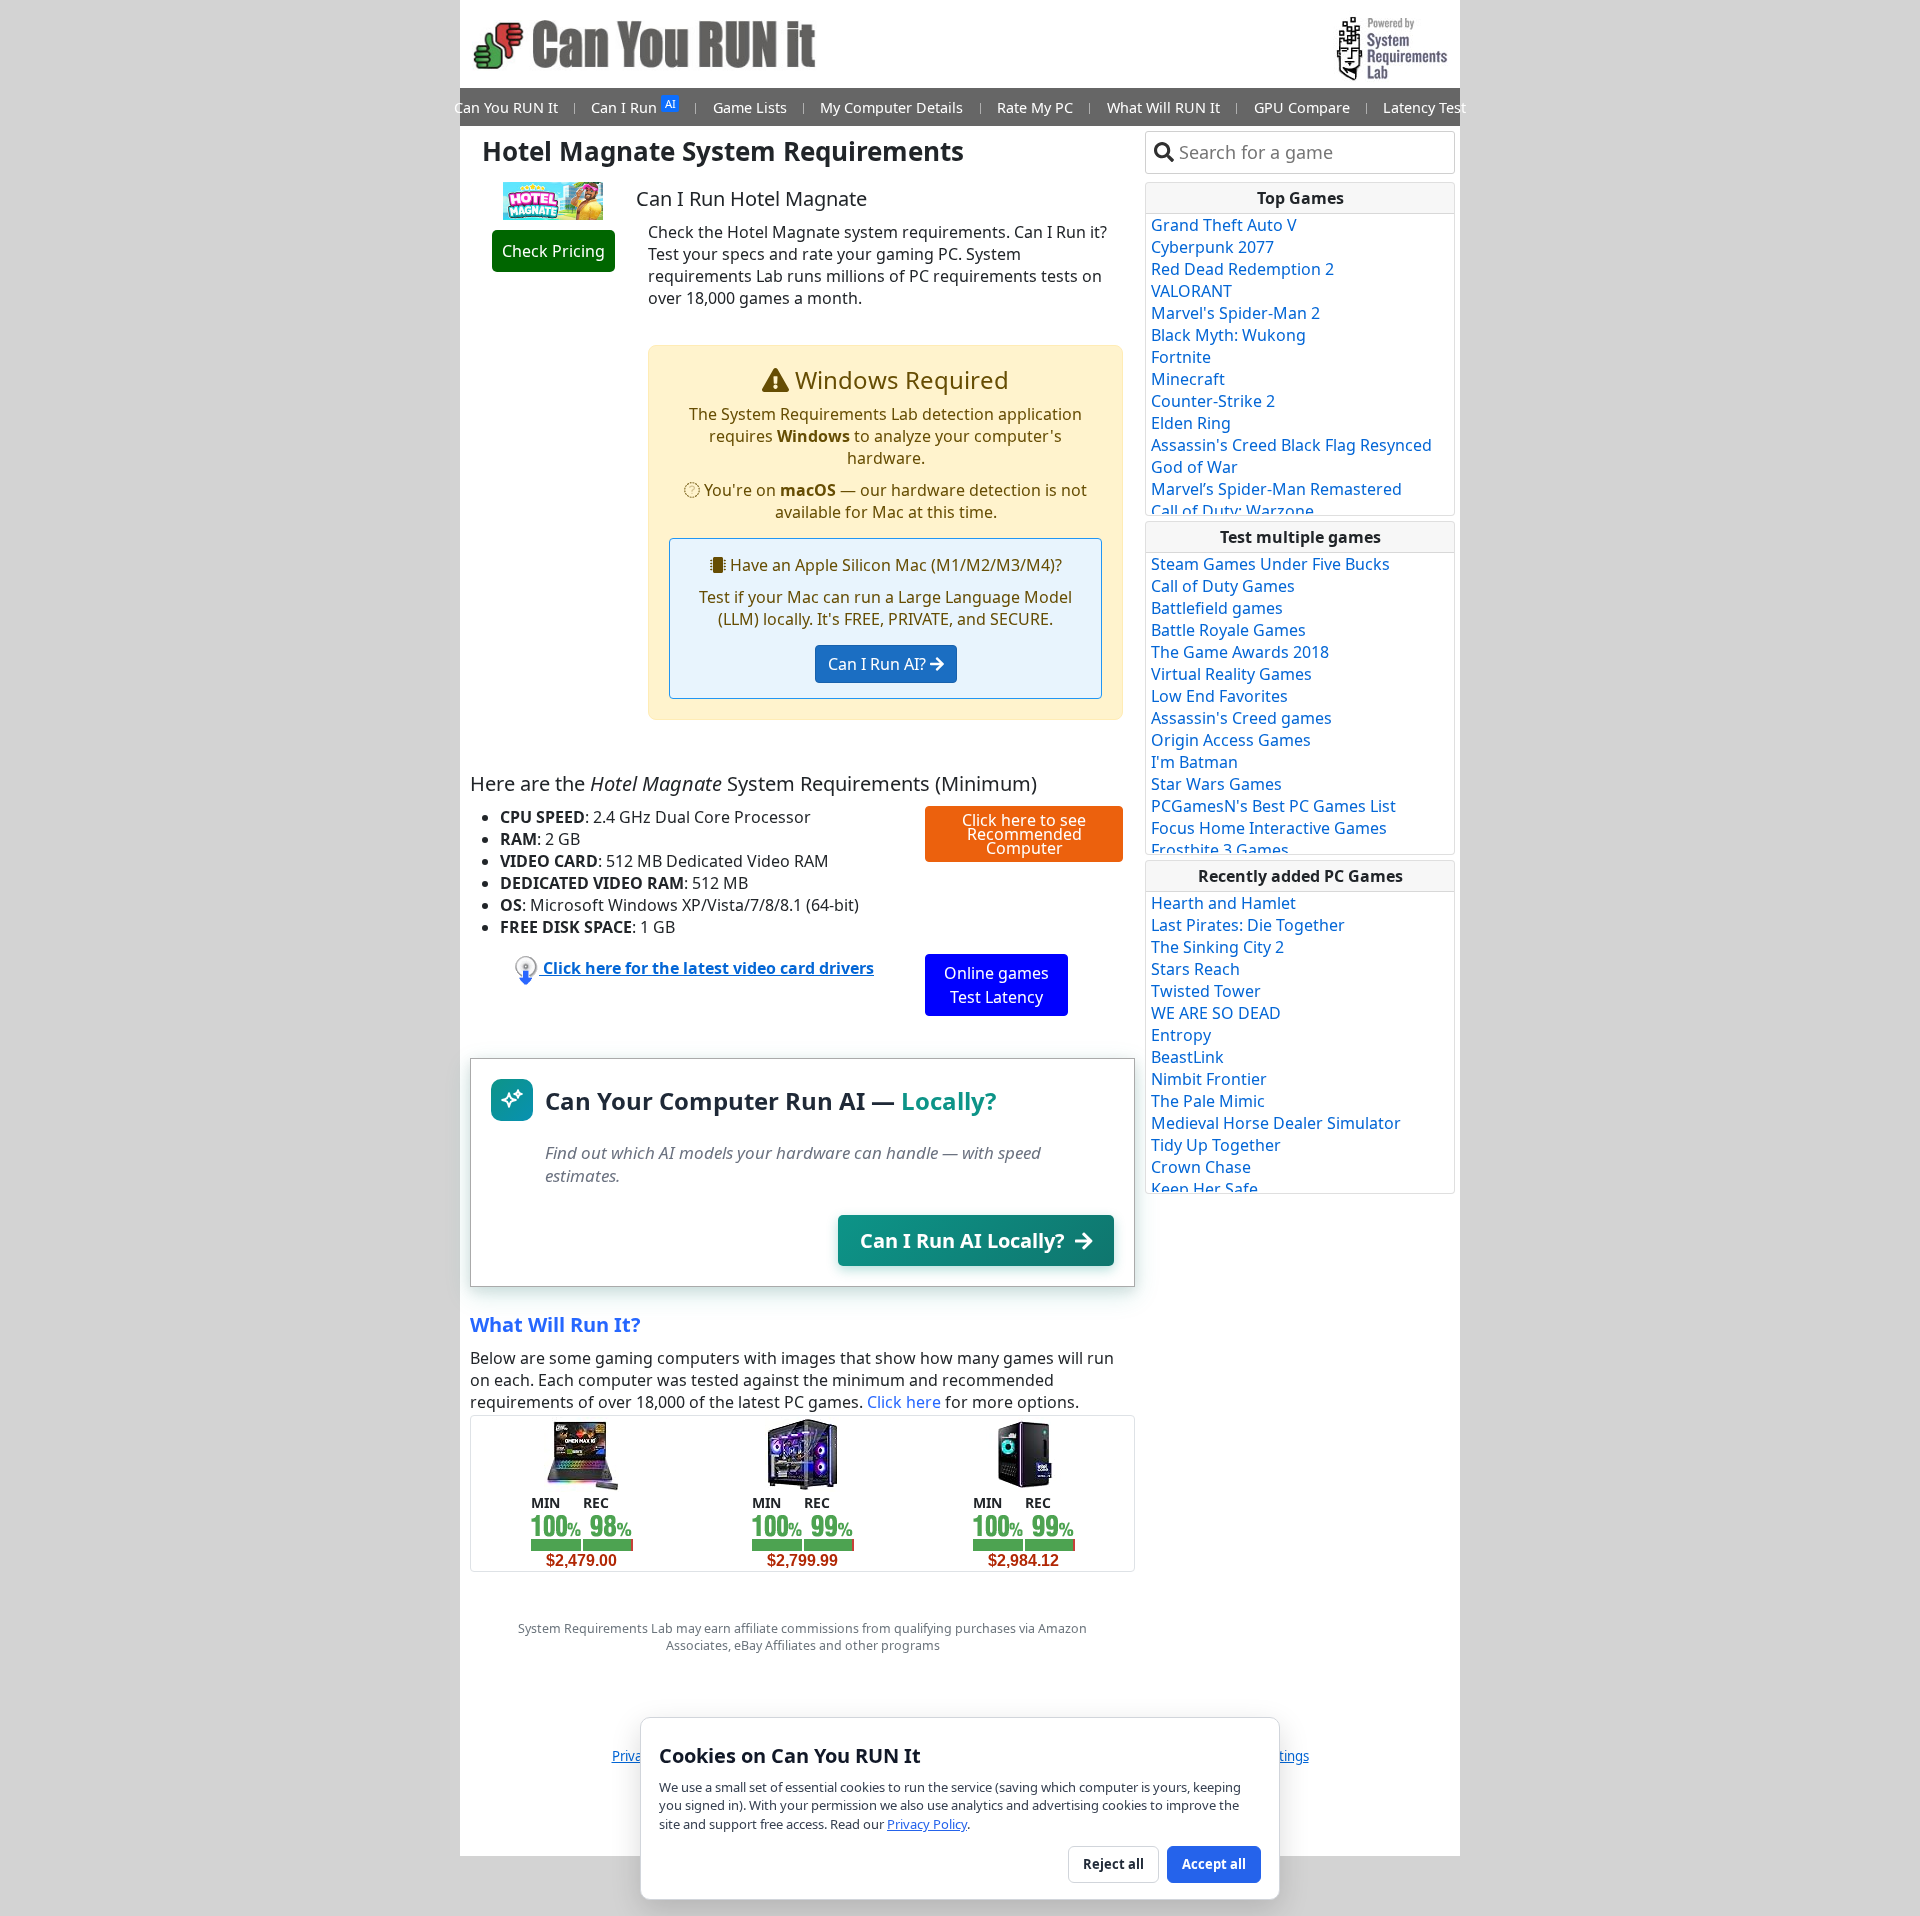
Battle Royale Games (1228, 630)
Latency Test (1424, 107)
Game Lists (750, 107)
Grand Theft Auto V (1224, 225)
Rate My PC (1035, 107)
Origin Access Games (1231, 740)
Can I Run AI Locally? (962, 1240)
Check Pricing (553, 251)
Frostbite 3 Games (1220, 850)
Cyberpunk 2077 (1212, 247)
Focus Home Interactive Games (1269, 828)
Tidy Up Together (1216, 1145)
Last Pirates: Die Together (1248, 925)
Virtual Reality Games (1231, 674)
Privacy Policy (927, 1824)
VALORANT (1191, 291)
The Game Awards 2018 (1240, 652)
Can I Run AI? (879, 664)
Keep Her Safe (1204, 1189)
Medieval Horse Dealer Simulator (1276, 1123)
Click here (904, 1402)
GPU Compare (1302, 107)
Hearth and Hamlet (1223, 903)
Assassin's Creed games (1241, 718)
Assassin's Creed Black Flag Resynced (1291, 445)
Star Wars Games (1216, 784)
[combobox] (1312, 152)
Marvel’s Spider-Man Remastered (1276, 489)
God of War (1194, 467)
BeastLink (1187, 1057)
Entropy (1181, 1035)
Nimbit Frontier (1209, 1079)
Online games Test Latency (996, 985)
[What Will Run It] (581, 1453)
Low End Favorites (1219, 696)
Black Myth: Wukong (1228, 335)
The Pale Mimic (1208, 1101)
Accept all (1214, 1864)
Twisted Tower (1206, 991)
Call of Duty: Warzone (1232, 511)
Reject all (1113, 1864)
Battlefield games (1217, 608)
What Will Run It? (555, 1324)
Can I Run (633, 106)
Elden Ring (1191, 423)
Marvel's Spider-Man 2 (1235, 313)
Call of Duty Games (1223, 586)
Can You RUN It (506, 107)
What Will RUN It (1163, 107)
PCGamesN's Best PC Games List (1273, 806)
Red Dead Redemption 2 (1242, 269)
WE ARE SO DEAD (1216, 1013)
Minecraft (1188, 379)
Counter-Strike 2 (1213, 401)
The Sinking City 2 (1217, 947)
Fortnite (1181, 357)
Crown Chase (1201, 1167)
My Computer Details (891, 107)
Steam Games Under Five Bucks (1270, 564)
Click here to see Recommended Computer (1024, 834)
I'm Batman (1194, 762)
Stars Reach (1195, 969)
